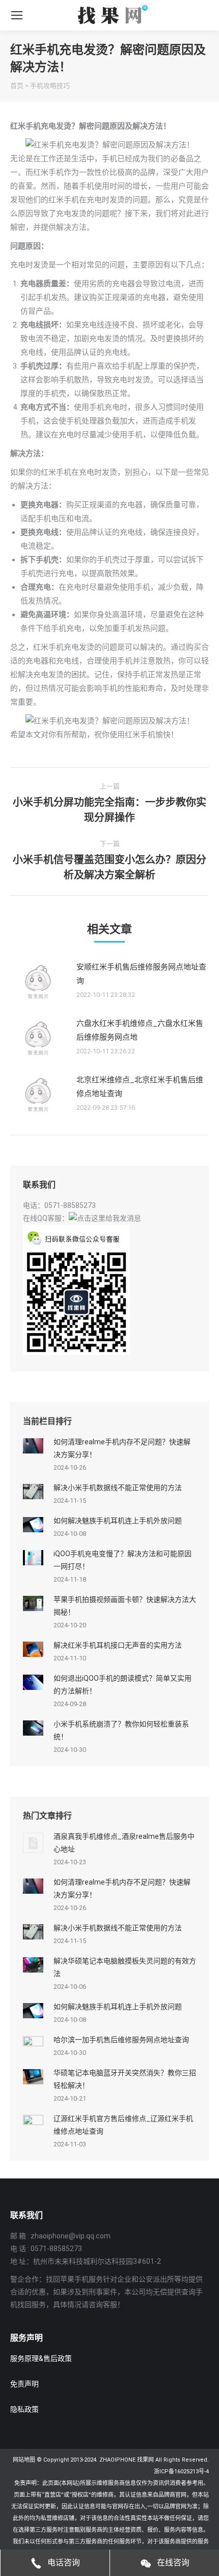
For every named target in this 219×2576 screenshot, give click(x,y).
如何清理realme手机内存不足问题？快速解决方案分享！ (122, 1448)
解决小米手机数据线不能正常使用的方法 (118, 1488)
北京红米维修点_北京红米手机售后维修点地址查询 (140, 1087)
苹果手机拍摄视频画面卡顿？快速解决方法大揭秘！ (125, 1606)
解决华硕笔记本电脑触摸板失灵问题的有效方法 (125, 1967)
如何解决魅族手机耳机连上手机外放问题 (118, 1521)
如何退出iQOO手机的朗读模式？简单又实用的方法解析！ (122, 1685)
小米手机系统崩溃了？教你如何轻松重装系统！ (121, 1730)
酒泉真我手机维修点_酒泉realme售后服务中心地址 (124, 1843)
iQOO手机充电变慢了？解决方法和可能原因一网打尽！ (122, 1560)
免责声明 (24, 2384)
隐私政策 (24, 2409)
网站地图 (24, 2460)
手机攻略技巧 (50, 86)
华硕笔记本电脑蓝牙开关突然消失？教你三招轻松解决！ (125, 2079)
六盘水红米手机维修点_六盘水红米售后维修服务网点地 (140, 1030)
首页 (17, 86)
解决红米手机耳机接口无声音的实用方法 (118, 1645)
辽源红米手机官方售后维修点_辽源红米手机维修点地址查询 (123, 2125)
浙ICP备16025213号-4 (181, 2472)
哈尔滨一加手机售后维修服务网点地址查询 (121, 2040)
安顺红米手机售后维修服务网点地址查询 (141, 974)
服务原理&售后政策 (41, 2358)
